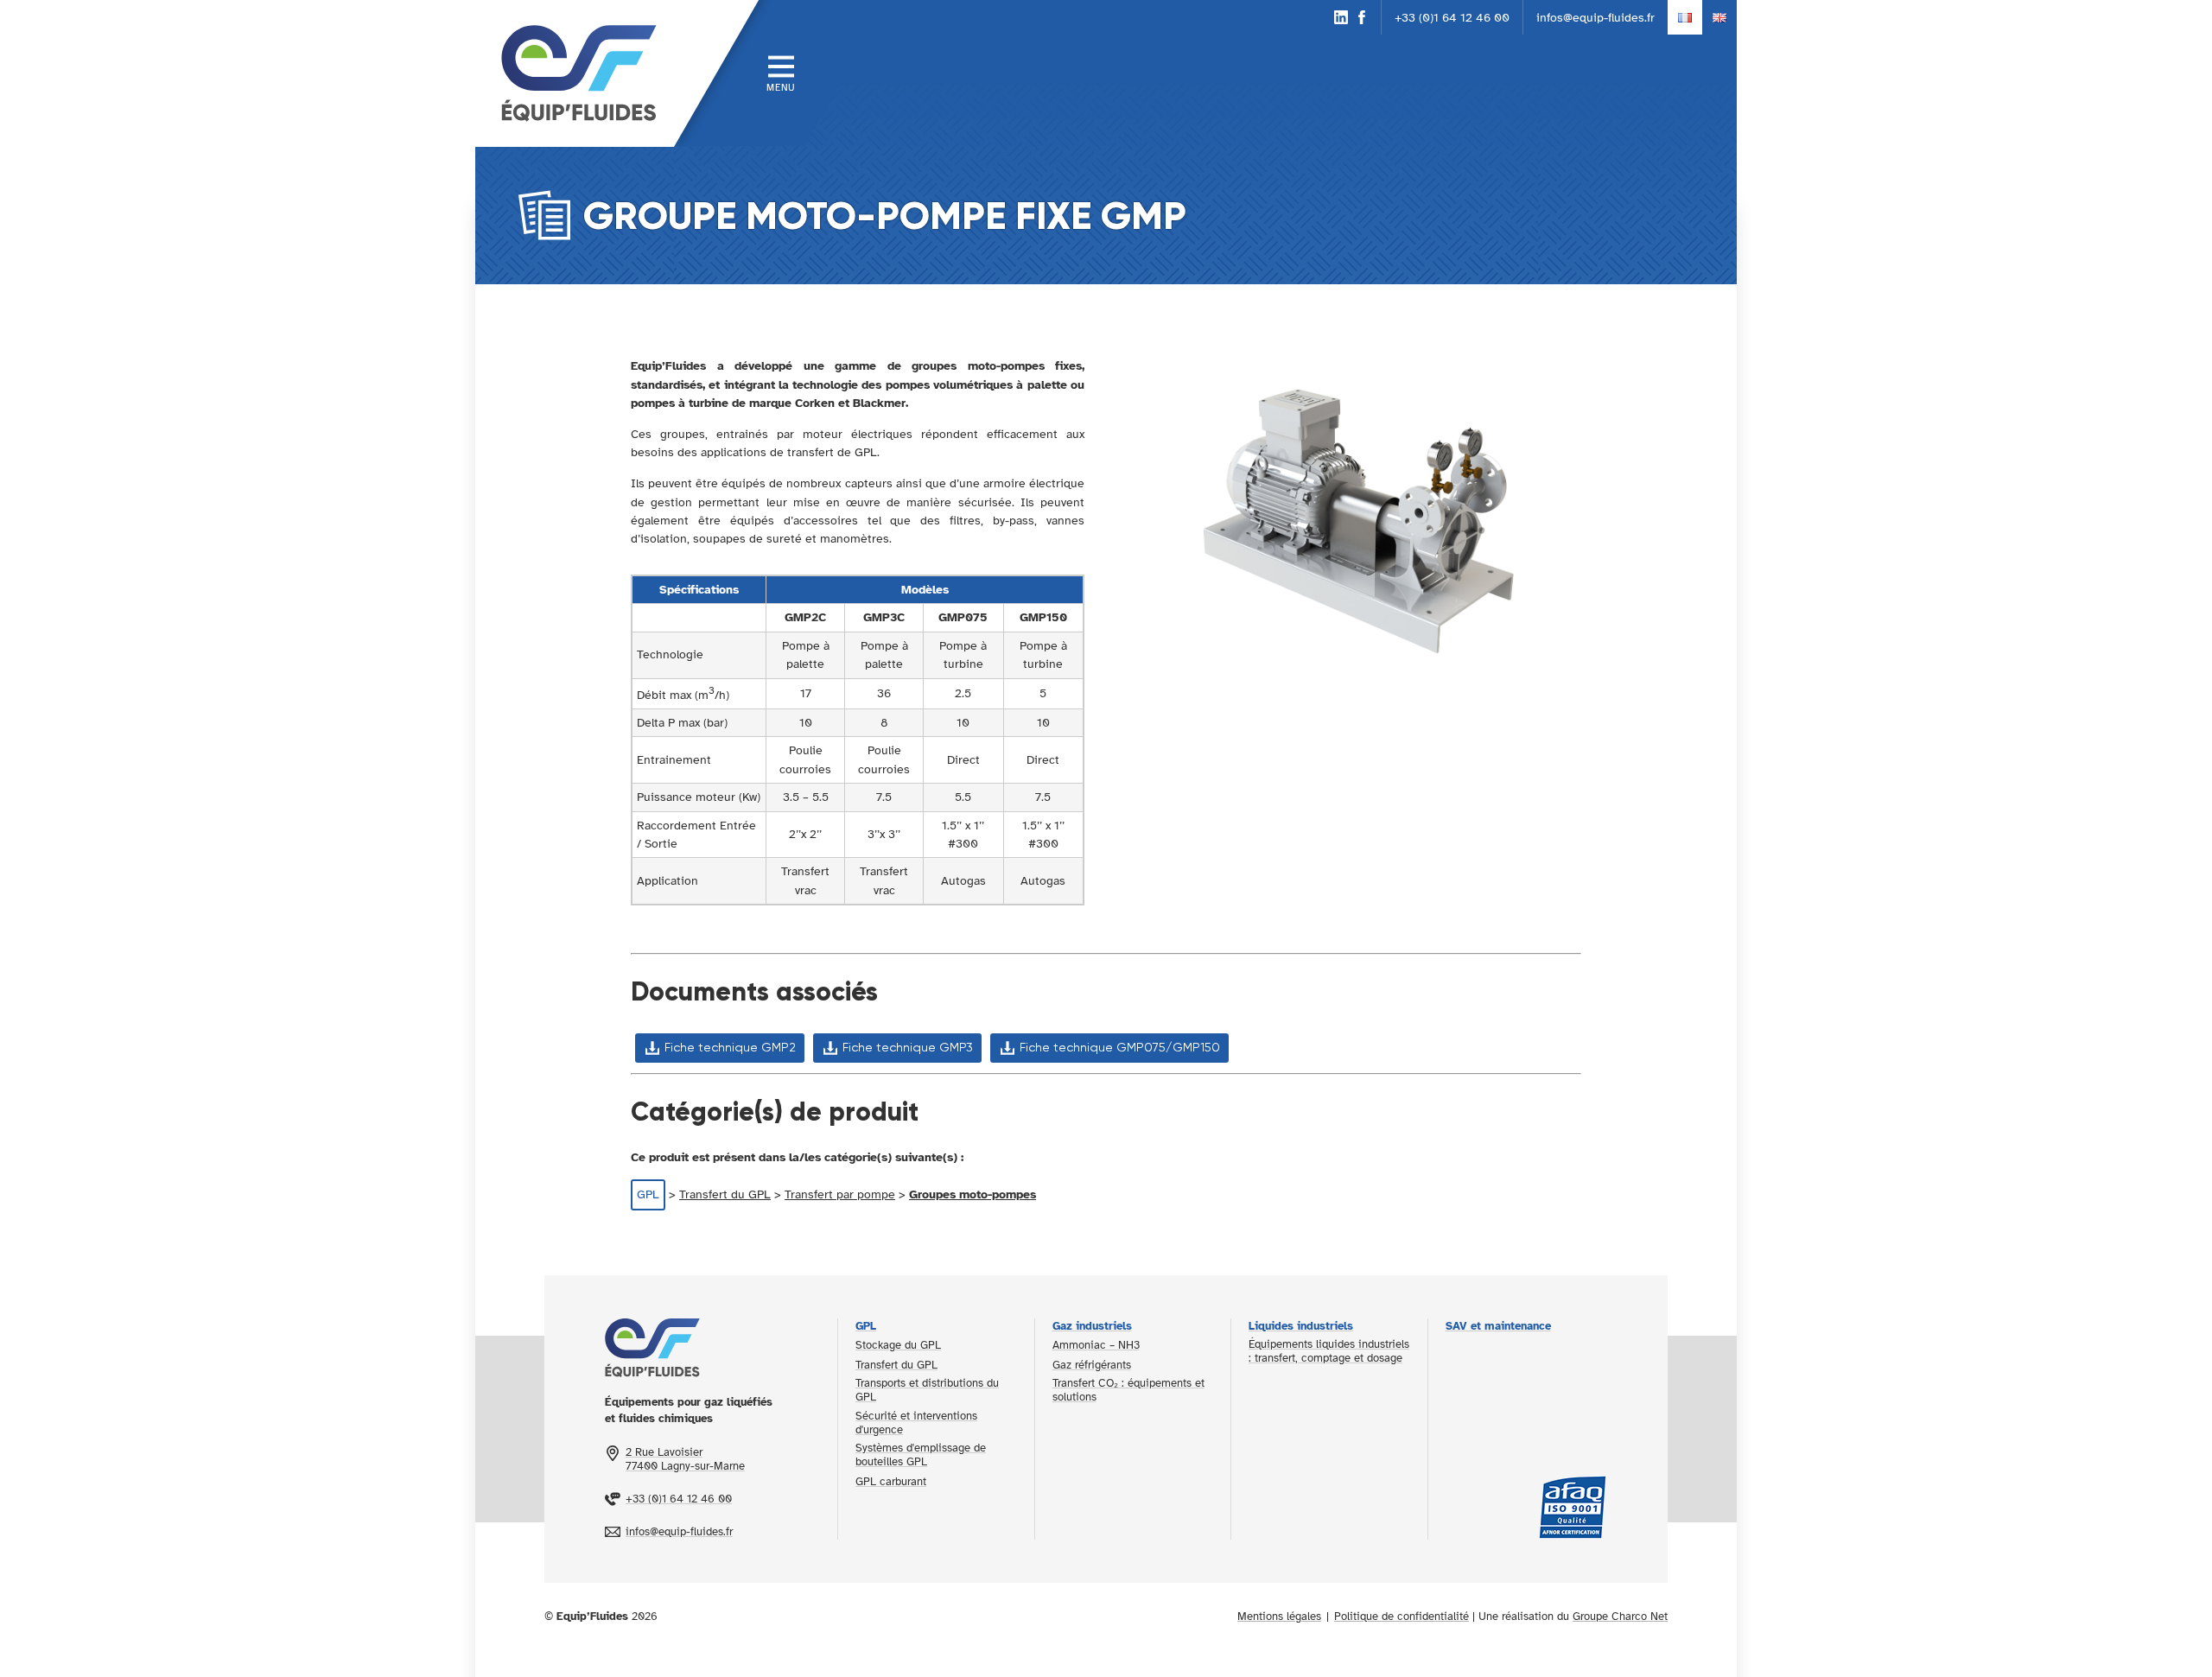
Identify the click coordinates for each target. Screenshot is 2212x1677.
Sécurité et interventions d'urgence (916, 1423)
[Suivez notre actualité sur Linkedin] (1341, 17)
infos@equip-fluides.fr (1595, 17)
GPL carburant (891, 1482)
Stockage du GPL (898, 1345)
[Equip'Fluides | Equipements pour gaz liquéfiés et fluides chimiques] (575, 73)
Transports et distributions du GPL (927, 1390)
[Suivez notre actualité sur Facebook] (1362, 17)
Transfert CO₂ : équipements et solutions (1128, 1390)
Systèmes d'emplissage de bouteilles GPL (921, 1455)
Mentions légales (1279, 1617)
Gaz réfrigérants (1092, 1365)
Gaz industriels (1092, 1326)
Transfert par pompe (840, 1194)
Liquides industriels (1301, 1326)
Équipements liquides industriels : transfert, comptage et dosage (1329, 1351)
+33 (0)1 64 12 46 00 (1452, 17)
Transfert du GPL (725, 1194)
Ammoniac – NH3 (1096, 1345)
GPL (648, 1194)
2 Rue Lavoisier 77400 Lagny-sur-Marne (685, 1459)
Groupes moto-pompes (973, 1194)
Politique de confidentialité (1402, 1617)
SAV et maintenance (1498, 1326)
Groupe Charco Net (1620, 1617)
